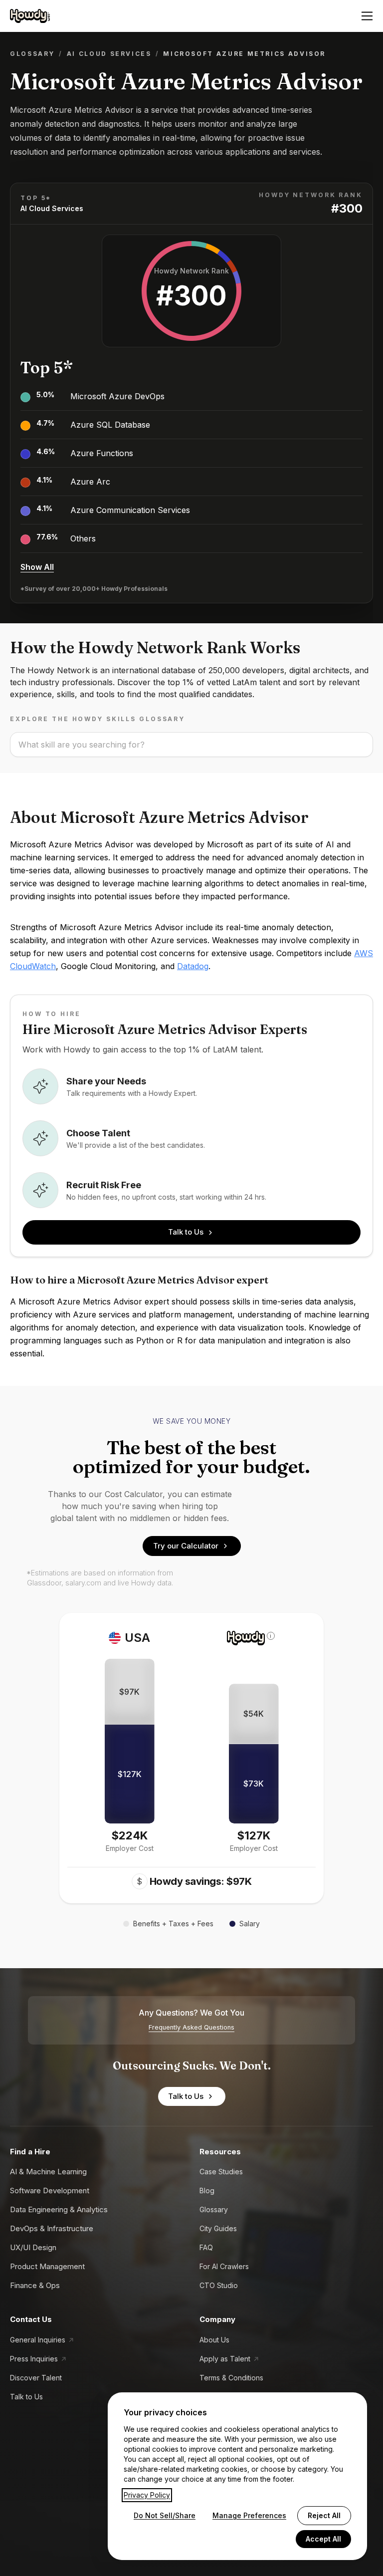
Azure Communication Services (130, 510)
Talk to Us (186, 1232)
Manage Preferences (249, 2515)
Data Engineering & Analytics (59, 2209)
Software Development (50, 2190)
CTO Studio (219, 2285)
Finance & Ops (35, 2285)
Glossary (32, 54)
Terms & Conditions (231, 2378)
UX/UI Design (33, 2247)
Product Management (47, 2266)
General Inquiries (38, 2340)
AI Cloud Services (109, 54)
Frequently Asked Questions (191, 2027)
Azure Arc (90, 482)
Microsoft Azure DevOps (117, 396)
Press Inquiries (34, 2359)
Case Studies (221, 2172)
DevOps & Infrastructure (52, 2228)
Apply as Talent (225, 2359)
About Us (214, 2340)
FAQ (206, 2247)
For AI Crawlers (224, 2266)
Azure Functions (102, 453)
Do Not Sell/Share (165, 2515)
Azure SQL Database (110, 425)
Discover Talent (36, 2378)
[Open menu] (367, 16)
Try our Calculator (186, 1546)
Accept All (323, 2539)
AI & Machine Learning (48, 2172)
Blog (207, 2190)
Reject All (324, 2515)
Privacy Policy (147, 2495)
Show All (37, 567)
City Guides (218, 2228)
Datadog (193, 966)
